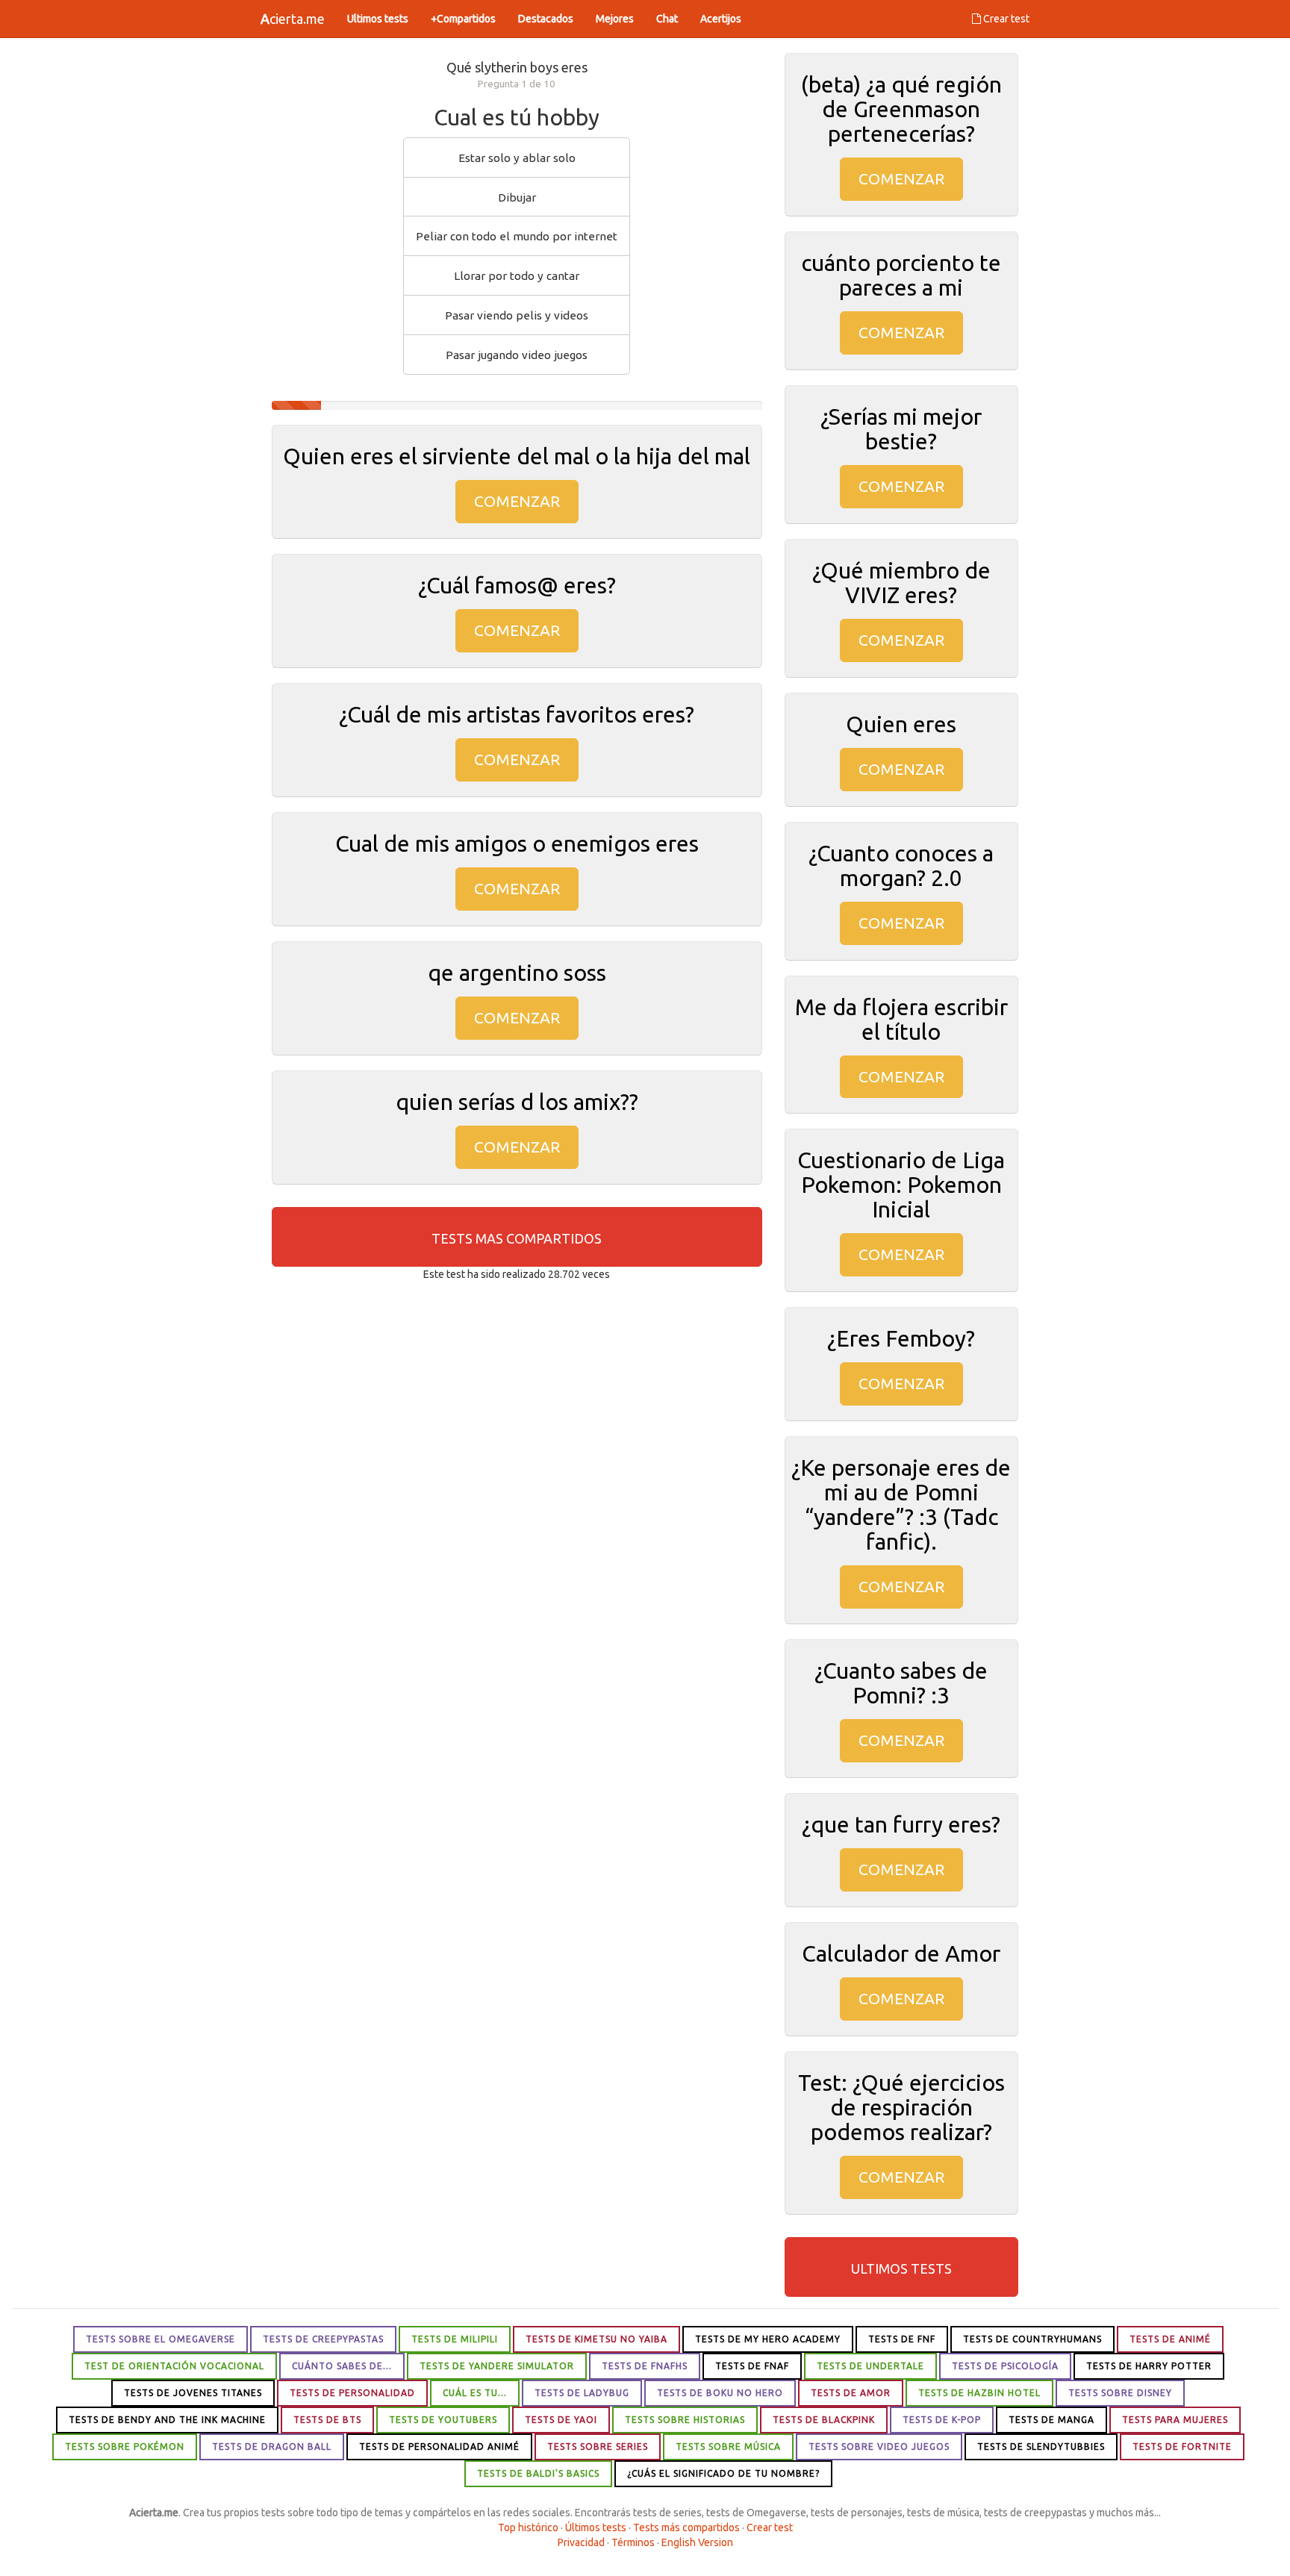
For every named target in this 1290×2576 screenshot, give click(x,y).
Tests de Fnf (902, 2339)
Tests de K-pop (942, 2420)
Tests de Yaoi (561, 2420)
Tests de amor (851, 2393)
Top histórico (528, 2527)
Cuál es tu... (475, 2393)
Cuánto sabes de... (342, 2366)
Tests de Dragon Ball (272, 2446)
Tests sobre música (728, 2446)
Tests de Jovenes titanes (193, 2393)
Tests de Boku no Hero (720, 2393)
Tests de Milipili (455, 2339)
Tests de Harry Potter (1149, 2366)
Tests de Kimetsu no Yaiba (596, 2339)
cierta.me (293, 19)
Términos (633, 2542)
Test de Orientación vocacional (174, 2366)
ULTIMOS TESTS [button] (901, 2268)
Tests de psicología (1005, 2366)
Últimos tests (596, 2527)
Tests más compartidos (686, 2527)
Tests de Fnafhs (645, 2366)
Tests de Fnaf (752, 2366)
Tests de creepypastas (323, 2339)
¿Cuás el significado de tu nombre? (723, 2473)
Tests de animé (1170, 2339)
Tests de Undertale (870, 2366)
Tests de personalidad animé (439, 2446)
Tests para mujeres (1175, 2420)
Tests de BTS (327, 2420)
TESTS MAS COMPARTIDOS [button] (517, 1238)
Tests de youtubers (443, 2420)
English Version (697, 2542)
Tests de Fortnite (1182, 2446)
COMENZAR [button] (517, 501)
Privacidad (581, 2542)
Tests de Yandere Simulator (497, 2366)
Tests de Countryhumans (1032, 2339)
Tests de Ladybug (582, 2393)
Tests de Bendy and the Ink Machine (167, 2420)
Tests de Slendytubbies (1041, 2446)
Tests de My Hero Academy (768, 2339)
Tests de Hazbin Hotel (979, 2393)
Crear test (1005, 19)
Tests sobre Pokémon (125, 2446)
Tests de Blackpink (824, 2420)
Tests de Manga (1051, 2420)
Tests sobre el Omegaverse (161, 2339)
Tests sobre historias (685, 2420)
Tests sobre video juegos (879, 2446)
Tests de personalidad (352, 2393)
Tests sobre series (598, 2446)
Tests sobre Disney (1120, 2393)
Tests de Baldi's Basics (538, 2473)
